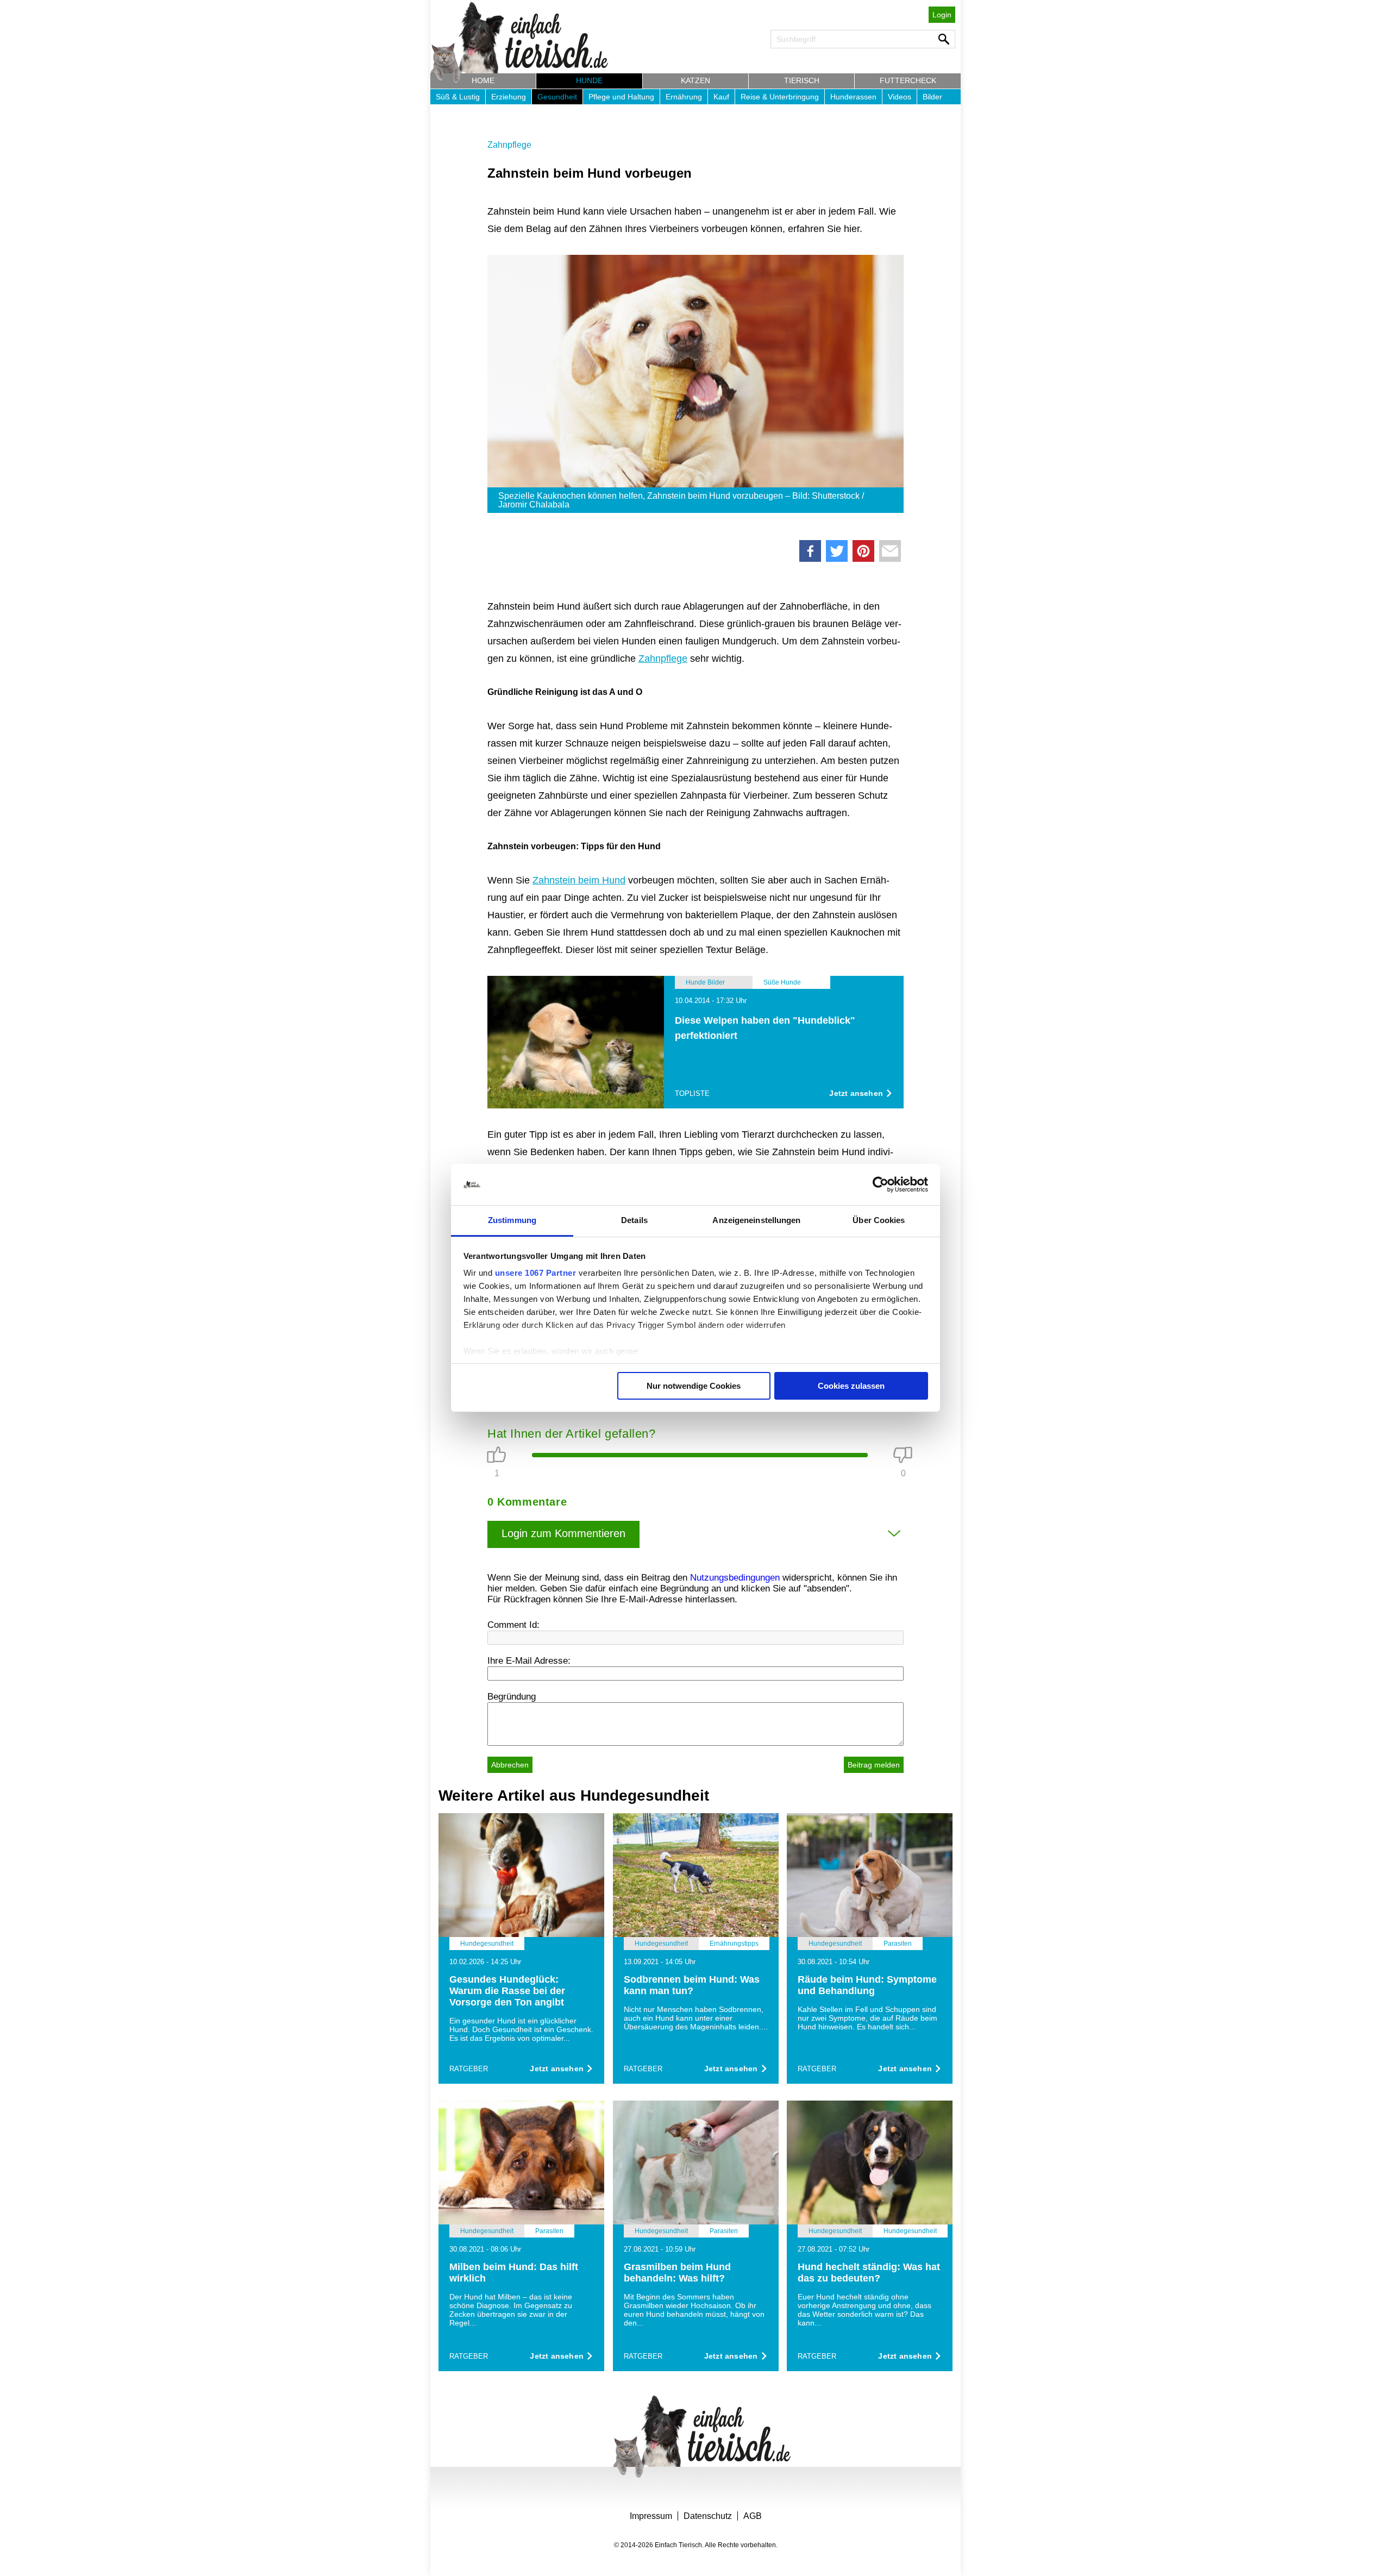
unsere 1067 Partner (536, 1273)
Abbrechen (510, 1765)
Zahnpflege (509, 145)
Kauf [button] (721, 97)
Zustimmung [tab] (512, 1220)
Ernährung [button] (684, 97)
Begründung (512, 1697)
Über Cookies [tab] (879, 1220)
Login (942, 15)
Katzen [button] (695, 80)
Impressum (651, 2516)
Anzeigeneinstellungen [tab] (756, 1220)
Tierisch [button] (802, 80)
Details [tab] (634, 1220)
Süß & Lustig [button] (458, 97)
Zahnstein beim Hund (579, 880)
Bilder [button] (932, 97)
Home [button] (483, 80)
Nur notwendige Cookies (694, 1386)
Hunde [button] (589, 80)
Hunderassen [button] (853, 97)
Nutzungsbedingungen (735, 1578)
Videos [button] (900, 97)
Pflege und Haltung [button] (621, 97)
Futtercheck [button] (908, 80)
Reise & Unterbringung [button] (780, 97)
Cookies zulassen (851, 1386)
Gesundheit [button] (557, 97)
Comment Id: (513, 1625)
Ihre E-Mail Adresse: (529, 1661)
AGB (753, 2516)
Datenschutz (708, 2516)
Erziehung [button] (509, 97)
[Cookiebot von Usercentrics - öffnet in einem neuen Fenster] (881, 1184)
